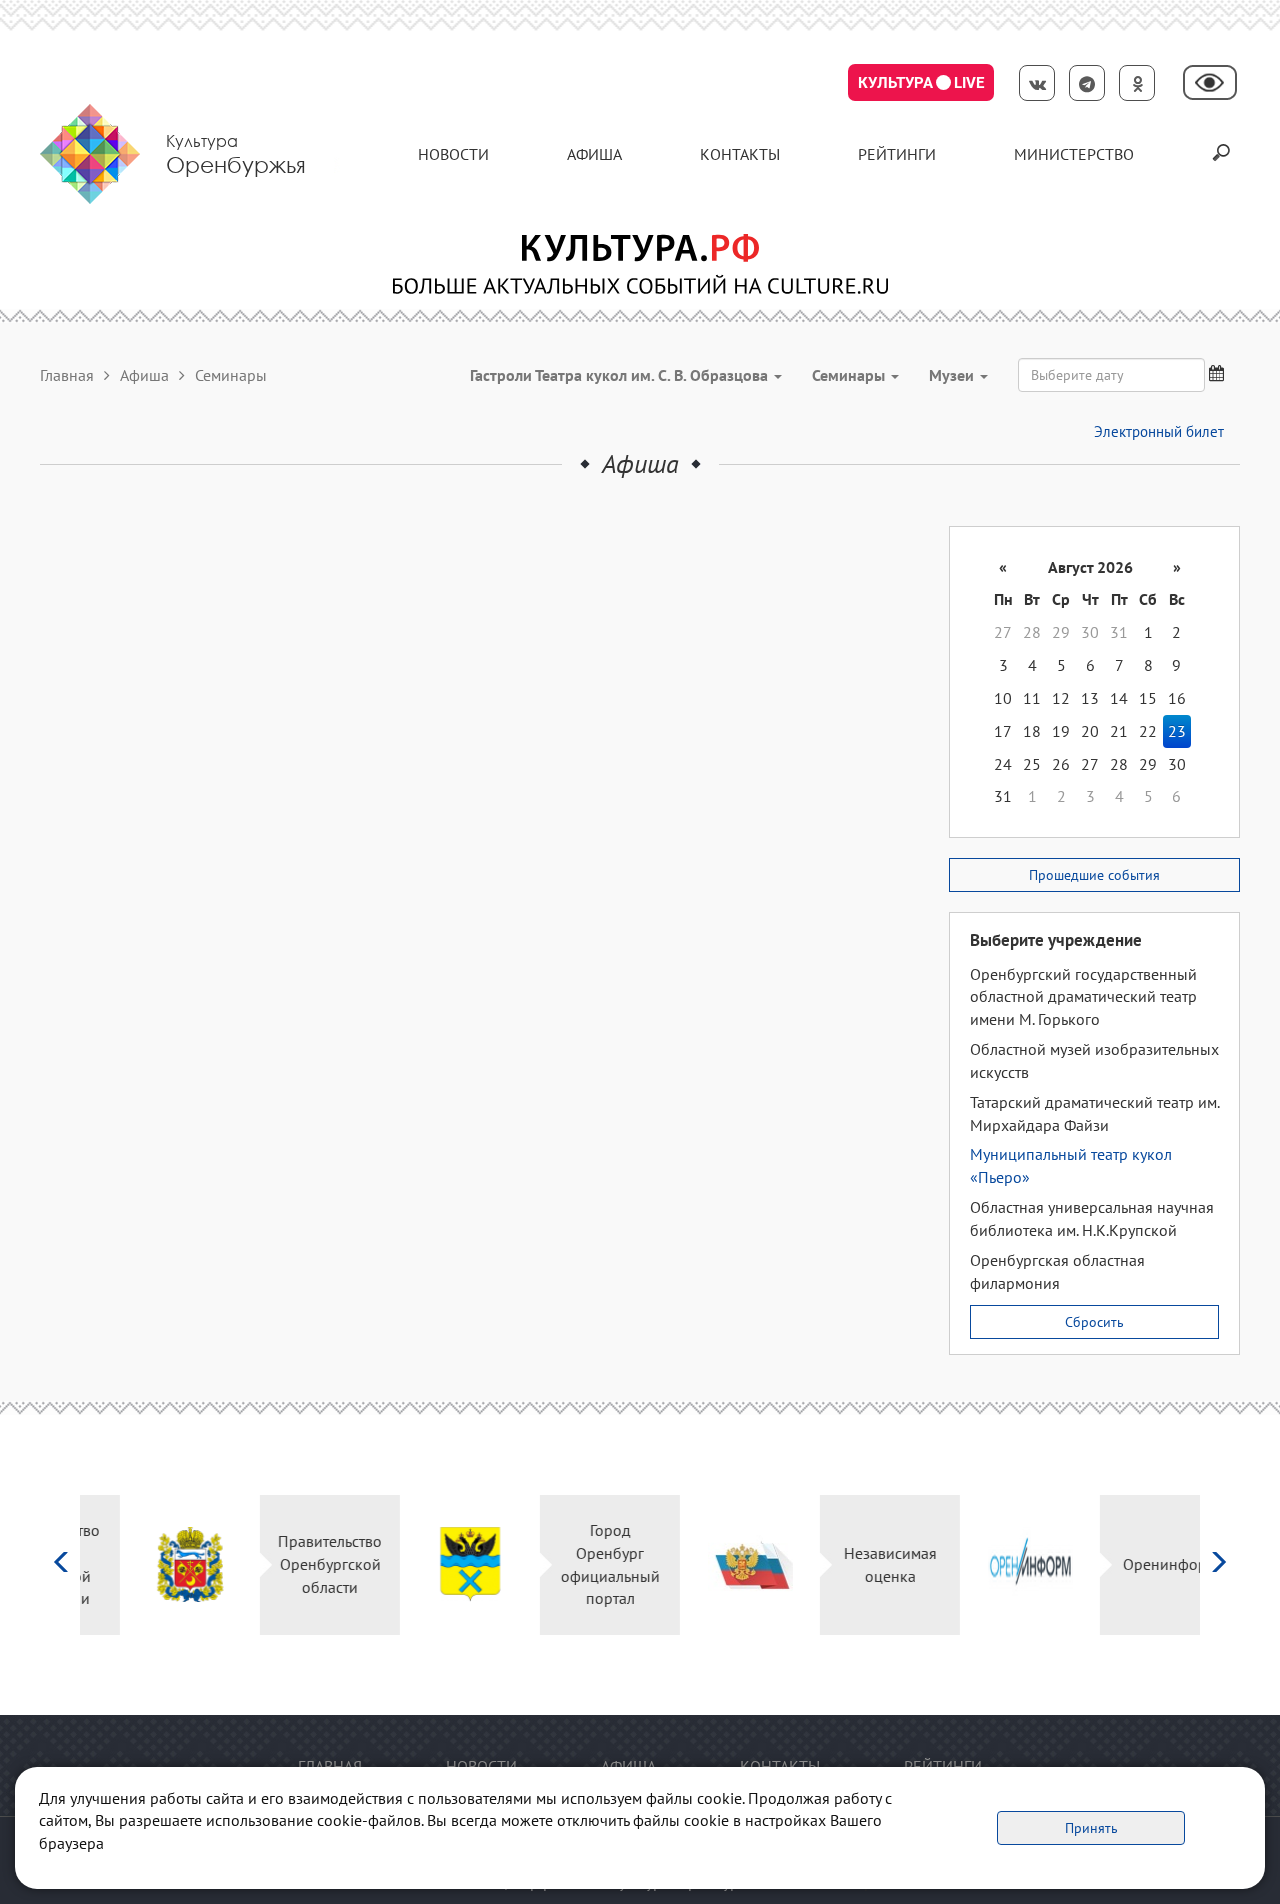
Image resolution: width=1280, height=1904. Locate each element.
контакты (740, 154)
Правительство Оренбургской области (290, 1564)
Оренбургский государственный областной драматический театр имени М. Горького (1083, 997)
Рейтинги (897, 154)
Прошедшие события (1094, 875)
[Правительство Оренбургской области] (150, 1564)
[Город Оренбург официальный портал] (430, 1564)
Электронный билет (1159, 431)
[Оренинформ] (990, 1564)
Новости (453, 154)
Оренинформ (1130, 1564)
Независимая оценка (850, 1564)
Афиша (594, 154)
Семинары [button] (850, 375)
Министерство (1074, 154)
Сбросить (1094, 1322)
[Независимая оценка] (710, 1564)
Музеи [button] (953, 375)
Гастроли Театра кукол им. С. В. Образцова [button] (621, 375)
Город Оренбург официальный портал (570, 1564)
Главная (67, 375)
